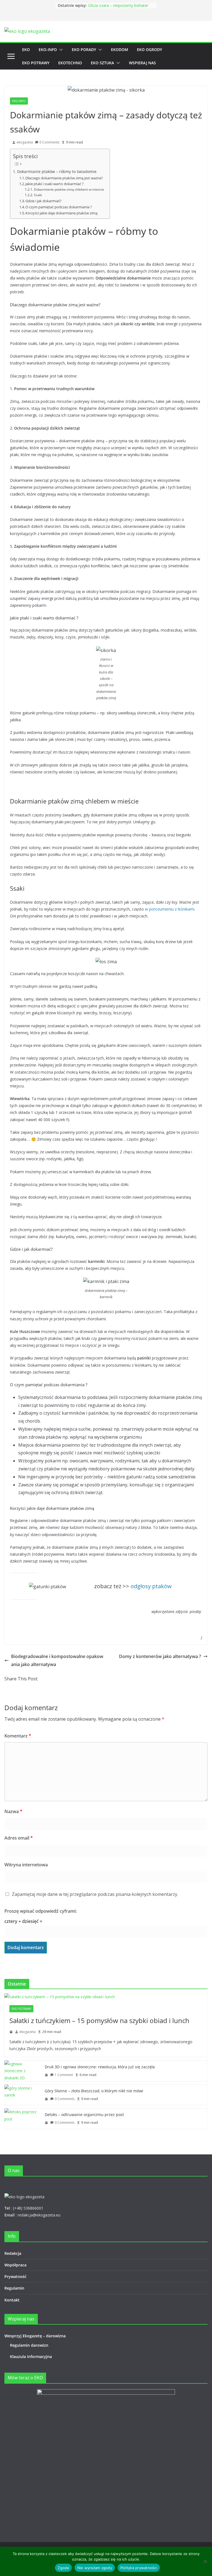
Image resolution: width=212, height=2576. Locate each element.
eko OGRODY (149, 50)
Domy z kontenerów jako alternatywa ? (160, 1656)
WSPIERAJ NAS (142, 63)
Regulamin (14, 2288)
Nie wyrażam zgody (95, 2568)
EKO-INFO (48, 50)
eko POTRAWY (36, 63)
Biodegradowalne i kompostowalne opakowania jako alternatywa (57, 1660)
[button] (60, 50)
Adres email (19, 1838)
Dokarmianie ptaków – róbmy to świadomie (57, 171)
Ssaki (38, 195)
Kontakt (12, 2300)
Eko (26, 50)
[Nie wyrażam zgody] (205, 2561)
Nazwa (13, 1811)
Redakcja (13, 2253)
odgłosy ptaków (151, 1586)
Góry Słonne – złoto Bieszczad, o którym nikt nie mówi (94, 2091)
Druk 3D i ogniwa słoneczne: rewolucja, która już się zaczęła (100, 2067)
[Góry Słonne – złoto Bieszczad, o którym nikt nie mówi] (22, 2095)
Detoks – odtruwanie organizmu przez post (84, 2115)
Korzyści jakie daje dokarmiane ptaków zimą (61, 213)
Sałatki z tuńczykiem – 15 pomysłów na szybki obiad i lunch (99, 2020)
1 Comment (64, 2075)
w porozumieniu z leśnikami (170, 909)
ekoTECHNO (70, 63)
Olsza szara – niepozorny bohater (118, 5)
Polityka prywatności (139, 2568)
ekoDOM (120, 50)
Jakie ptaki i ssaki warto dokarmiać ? (55, 184)
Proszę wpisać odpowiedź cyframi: (41, 1911)
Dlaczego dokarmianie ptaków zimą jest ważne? (64, 178)
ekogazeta (25, 142)
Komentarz (18, 1736)
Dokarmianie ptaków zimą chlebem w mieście (69, 189)
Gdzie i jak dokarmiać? (43, 201)
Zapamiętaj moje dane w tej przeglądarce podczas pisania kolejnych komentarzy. (95, 1894)
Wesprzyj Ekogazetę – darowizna (36, 2336)
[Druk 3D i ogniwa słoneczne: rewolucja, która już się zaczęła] (22, 2071)
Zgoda (63, 2568)
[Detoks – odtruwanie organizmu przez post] (22, 2119)
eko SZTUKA (102, 63)
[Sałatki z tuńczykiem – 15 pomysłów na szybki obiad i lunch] (106, 1997)
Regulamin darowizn (29, 2345)
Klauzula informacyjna (31, 2357)
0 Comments (49, 142)
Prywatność (15, 2276)
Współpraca (15, 2265)
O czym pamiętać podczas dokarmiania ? (59, 207)
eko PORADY (84, 50)
